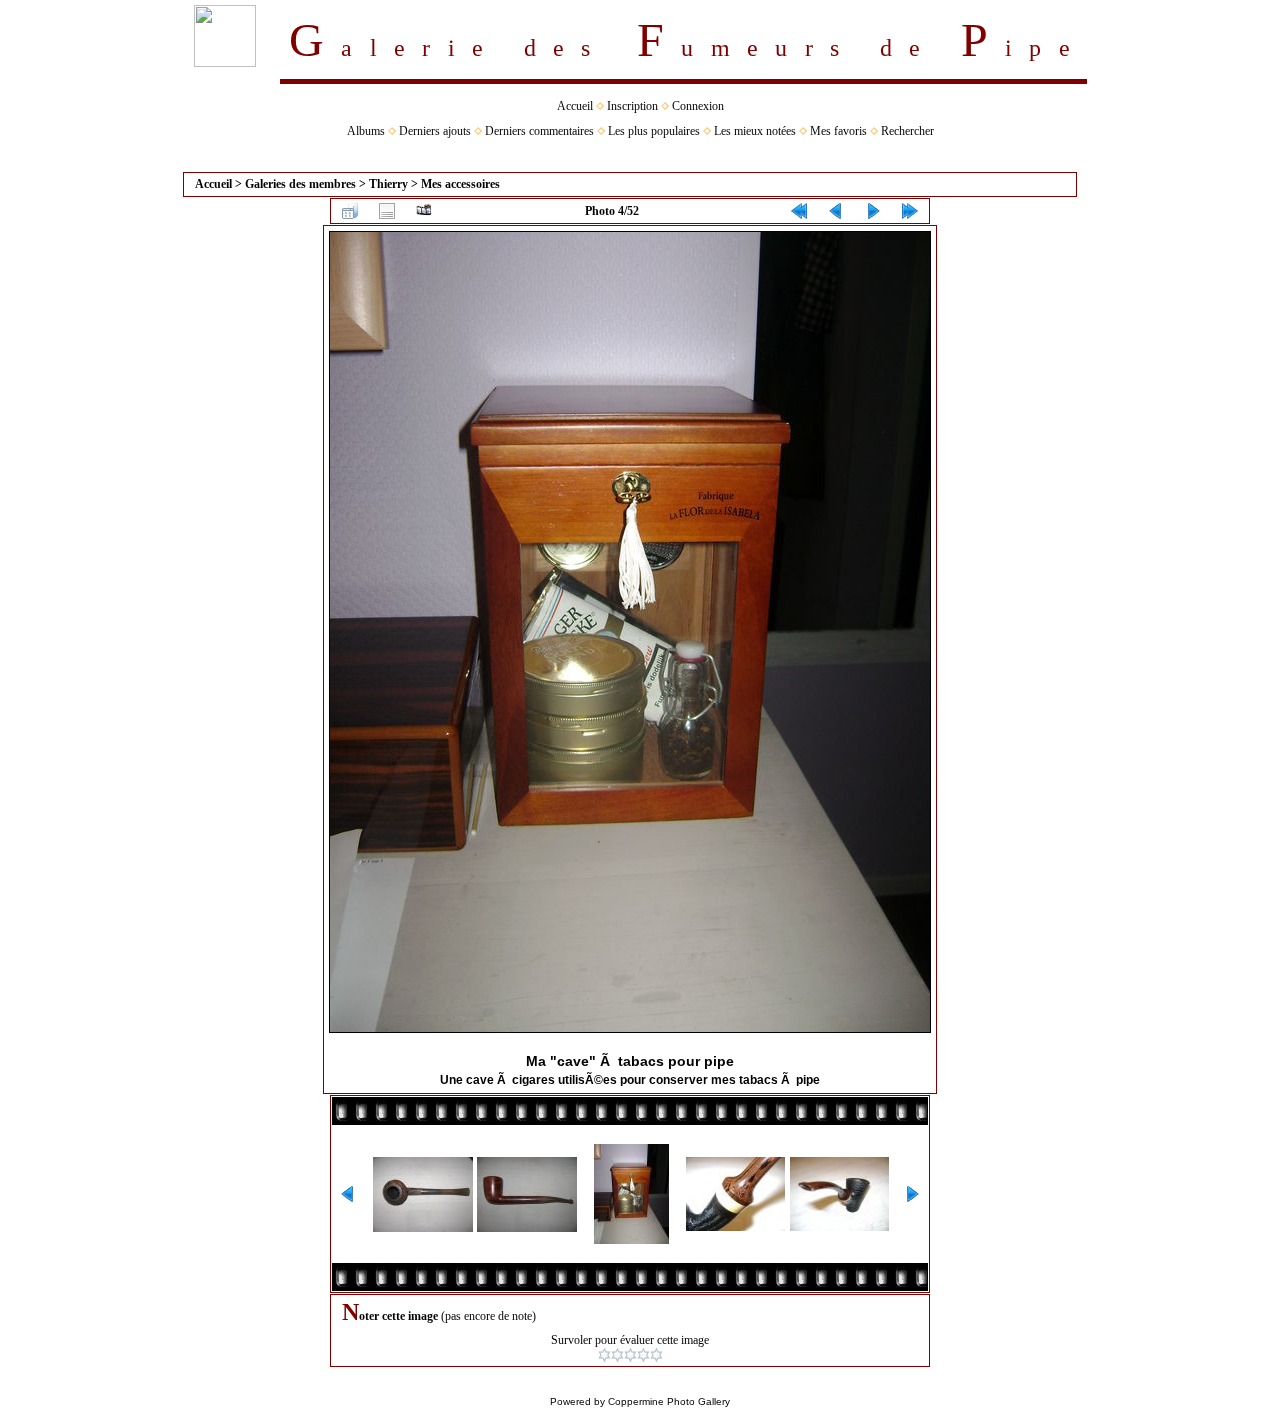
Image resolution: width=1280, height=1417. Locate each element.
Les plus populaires (654, 131)
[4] (643, 1355)
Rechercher (907, 131)
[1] (604, 1355)
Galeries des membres (300, 184)
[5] (656, 1355)
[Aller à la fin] (910, 211)
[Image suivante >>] (873, 211)
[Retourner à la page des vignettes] (350, 211)
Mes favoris (838, 131)
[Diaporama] (424, 211)
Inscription (632, 106)
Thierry (388, 184)
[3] (630, 1355)
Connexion (698, 106)
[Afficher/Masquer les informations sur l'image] (387, 211)
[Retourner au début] (799, 211)
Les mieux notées (755, 131)
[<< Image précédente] (836, 211)
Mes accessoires (460, 184)
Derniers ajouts (435, 131)
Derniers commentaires (539, 131)
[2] (617, 1355)
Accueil (575, 106)
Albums (366, 131)
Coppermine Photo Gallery (669, 1401)
